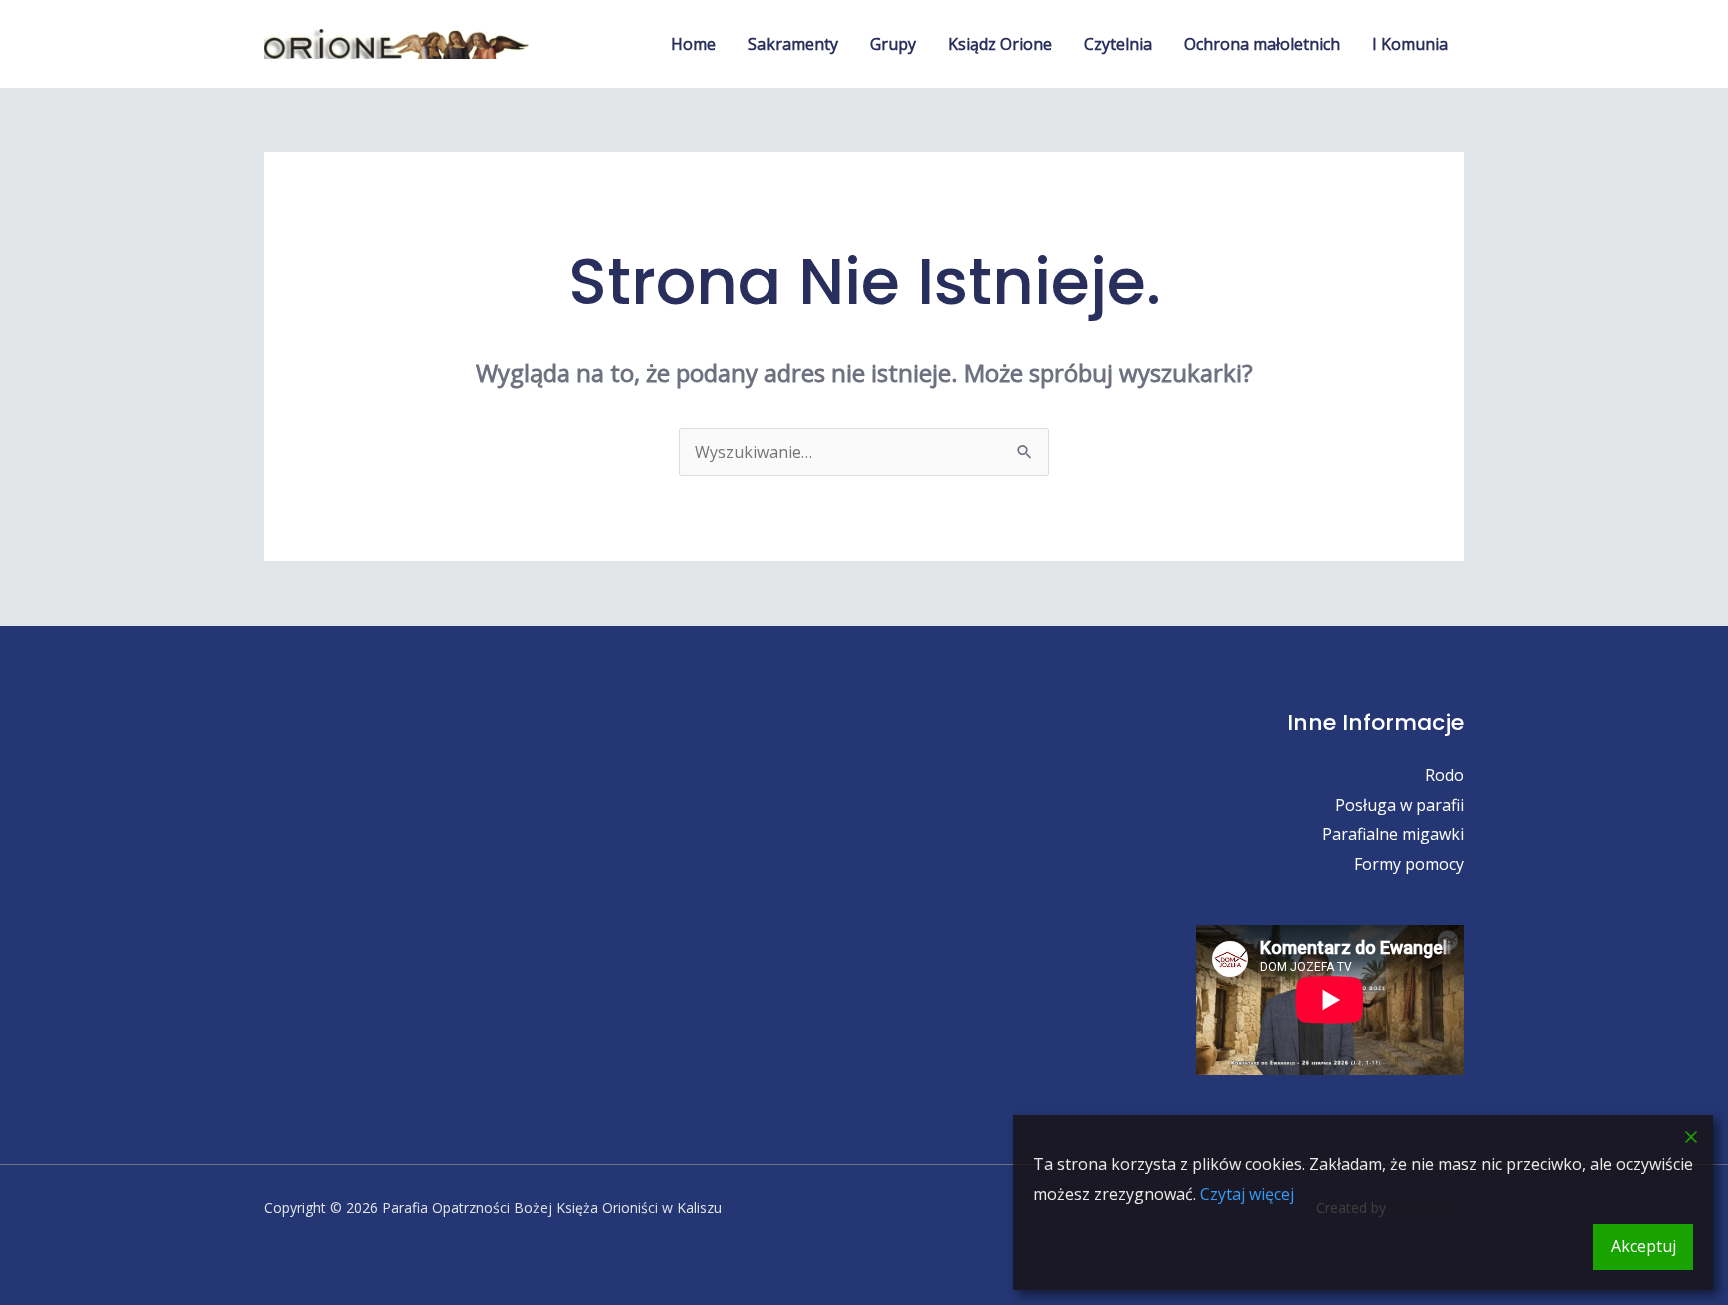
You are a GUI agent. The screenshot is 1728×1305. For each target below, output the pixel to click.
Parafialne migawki (1393, 834)
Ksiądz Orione (1000, 44)
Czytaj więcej (1247, 1194)
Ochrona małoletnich (1262, 44)
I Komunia (1410, 44)
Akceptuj (1643, 1246)
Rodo (1444, 775)
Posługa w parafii (1399, 805)
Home (693, 44)
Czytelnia (1118, 44)
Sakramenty (793, 44)
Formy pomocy (1409, 864)
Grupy (893, 44)
